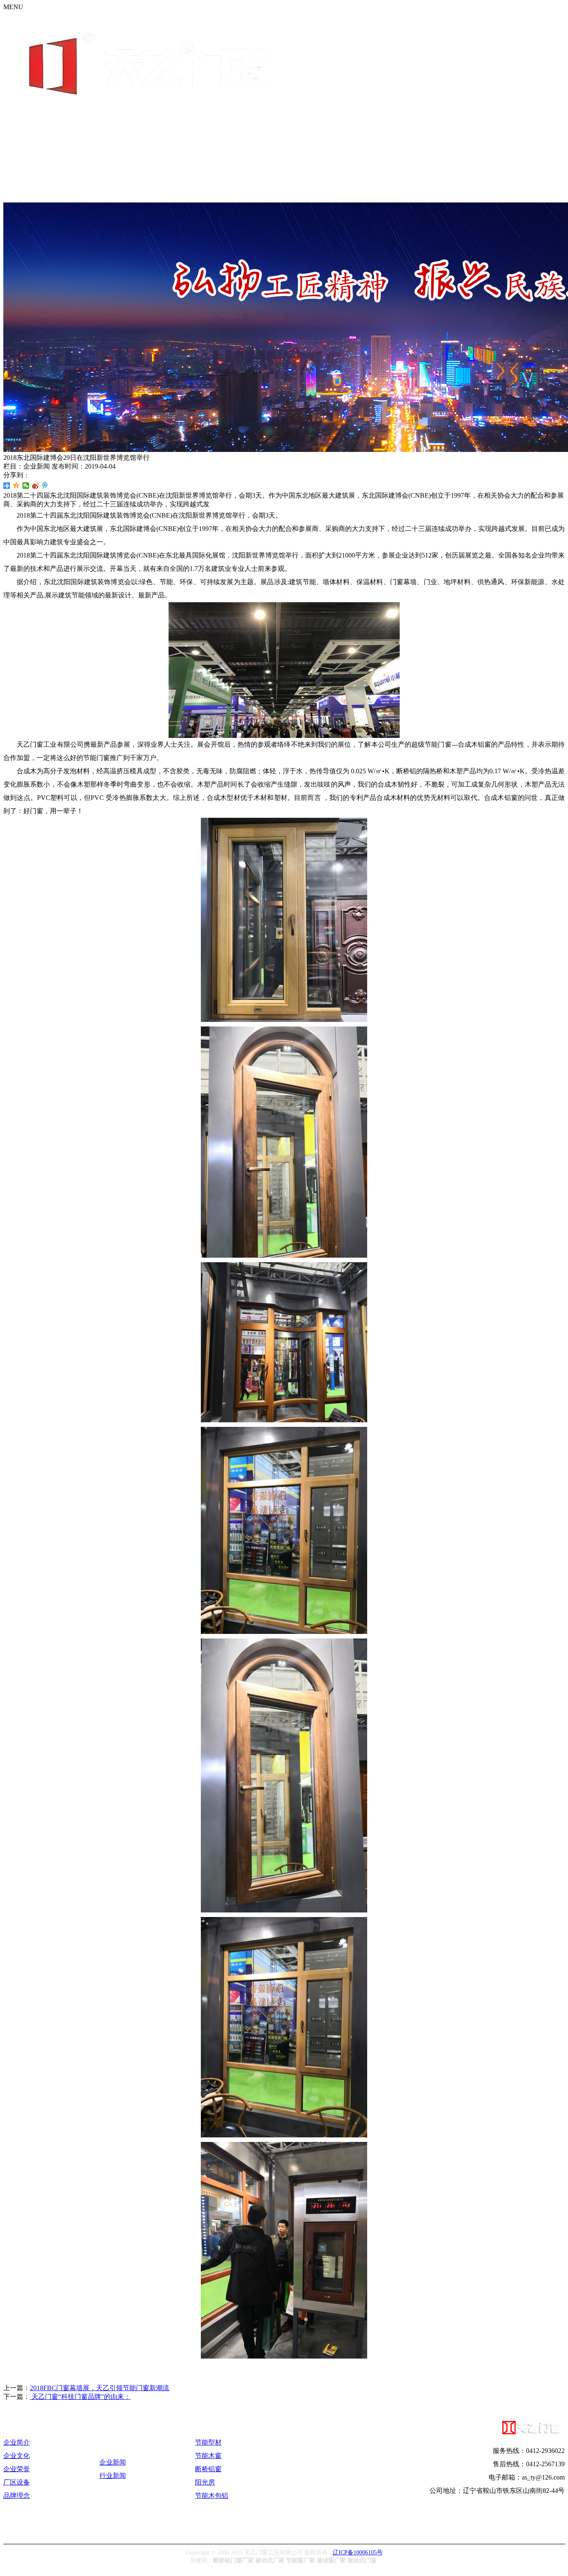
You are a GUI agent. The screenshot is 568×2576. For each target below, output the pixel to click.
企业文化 (17, 2456)
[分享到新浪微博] (36, 486)
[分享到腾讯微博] (45, 486)
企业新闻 (113, 2462)
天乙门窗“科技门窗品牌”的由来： (80, 2397)
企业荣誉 (17, 2469)
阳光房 (205, 2482)
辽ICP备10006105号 (358, 2552)
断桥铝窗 (208, 2469)
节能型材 (208, 2442)
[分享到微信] (26, 486)
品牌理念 (17, 2496)
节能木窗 (208, 2456)
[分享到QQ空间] (16, 486)
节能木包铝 (212, 2496)
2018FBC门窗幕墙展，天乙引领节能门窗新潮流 (100, 2388)
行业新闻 (113, 2476)
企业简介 (17, 2442)
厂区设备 (17, 2482)
